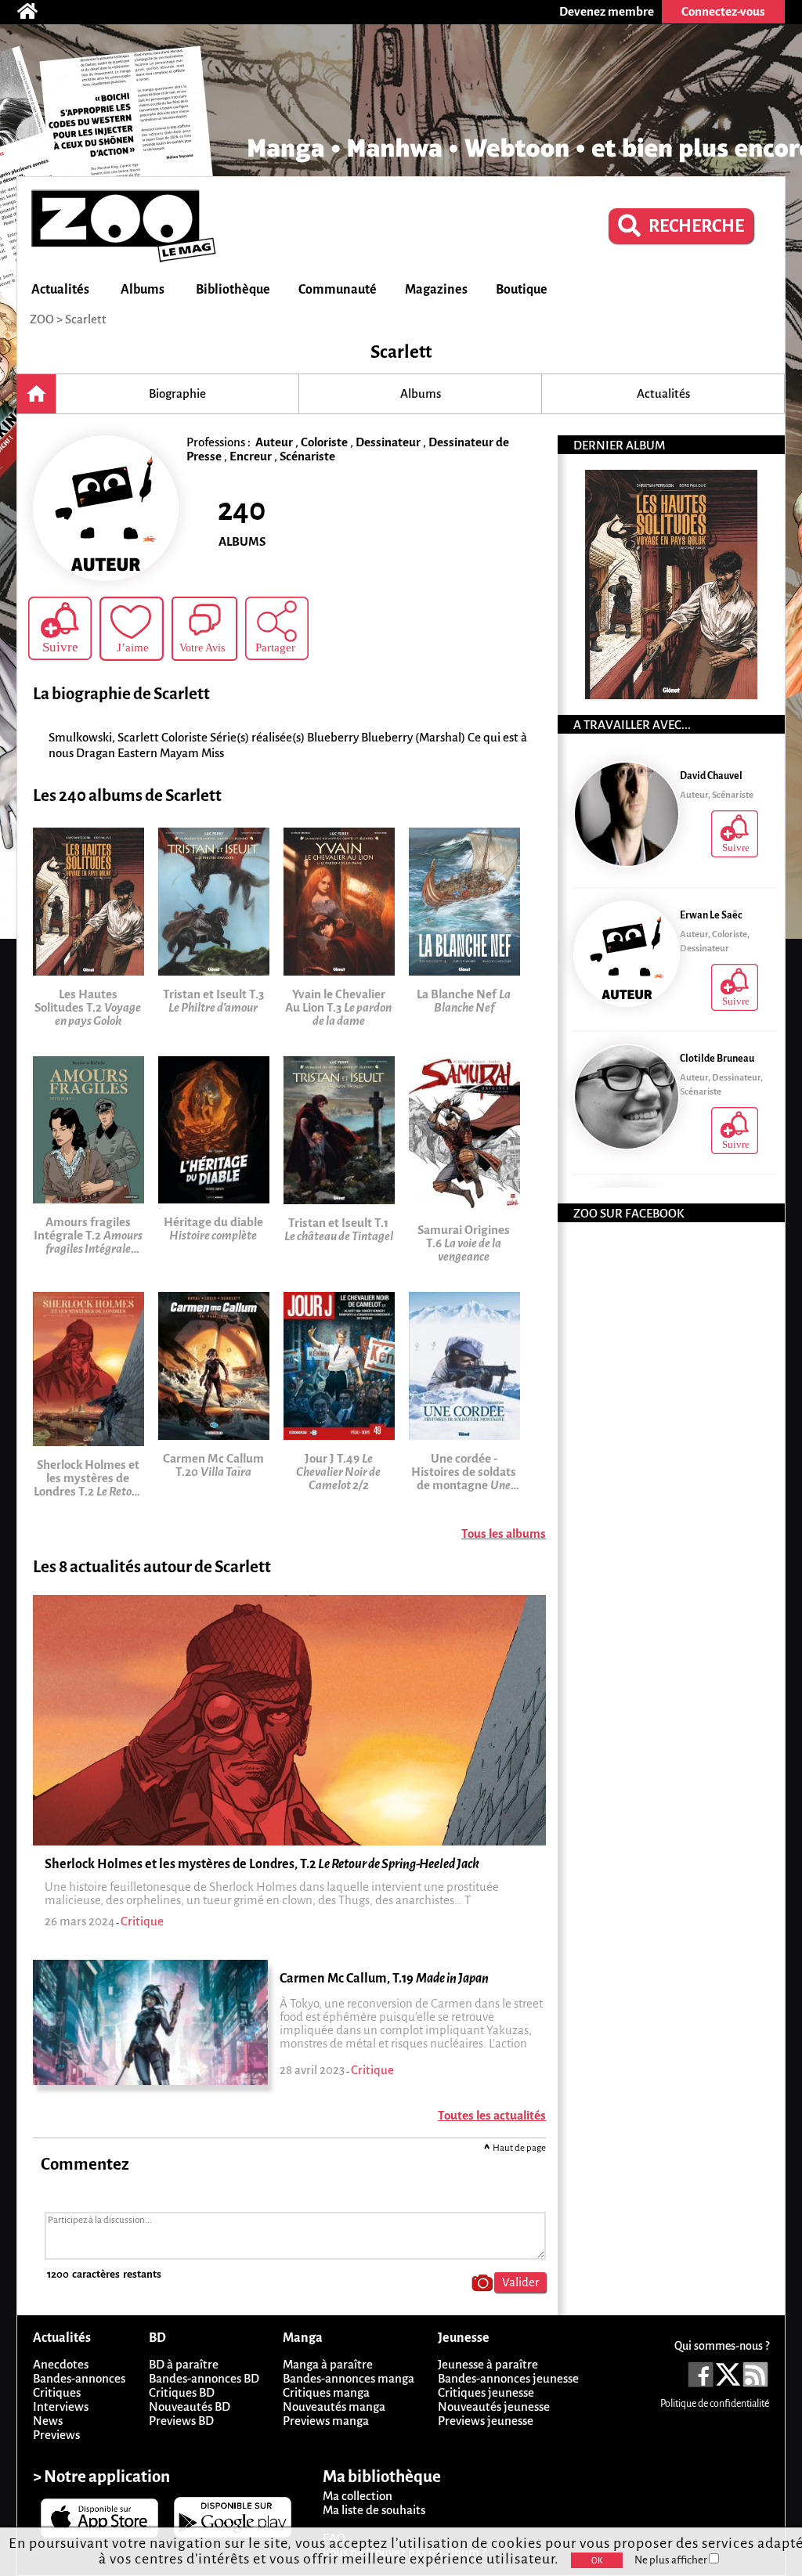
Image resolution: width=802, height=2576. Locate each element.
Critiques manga (326, 2392)
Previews (56, 2435)
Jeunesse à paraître (488, 2364)
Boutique (522, 290)
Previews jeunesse (486, 2421)
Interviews (61, 2406)
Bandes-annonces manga (349, 2378)
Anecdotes (61, 2364)
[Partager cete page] (277, 628)
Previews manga (326, 2421)
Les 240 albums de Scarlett (127, 796)
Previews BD (181, 2421)
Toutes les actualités (492, 2115)
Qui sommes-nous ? (722, 2346)
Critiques (57, 2392)
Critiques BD (182, 2392)
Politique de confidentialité (715, 2404)
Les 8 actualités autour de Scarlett (152, 1567)
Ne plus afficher (672, 2560)
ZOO (42, 319)
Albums (143, 290)
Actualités (60, 290)
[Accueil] (35, 12)
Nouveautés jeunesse (494, 2406)
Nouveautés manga (334, 2406)
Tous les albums (504, 1533)
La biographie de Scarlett (121, 694)
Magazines (436, 290)
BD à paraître (184, 2364)
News (48, 2421)
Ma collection (358, 2496)
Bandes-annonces (79, 2378)
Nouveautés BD (190, 2406)
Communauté (338, 290)
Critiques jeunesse (486, 2392)
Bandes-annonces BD (204, 2378)
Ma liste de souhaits (374, 2510)
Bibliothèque (233, 290)
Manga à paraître (328, 2364)
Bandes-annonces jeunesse (508, 2378)
